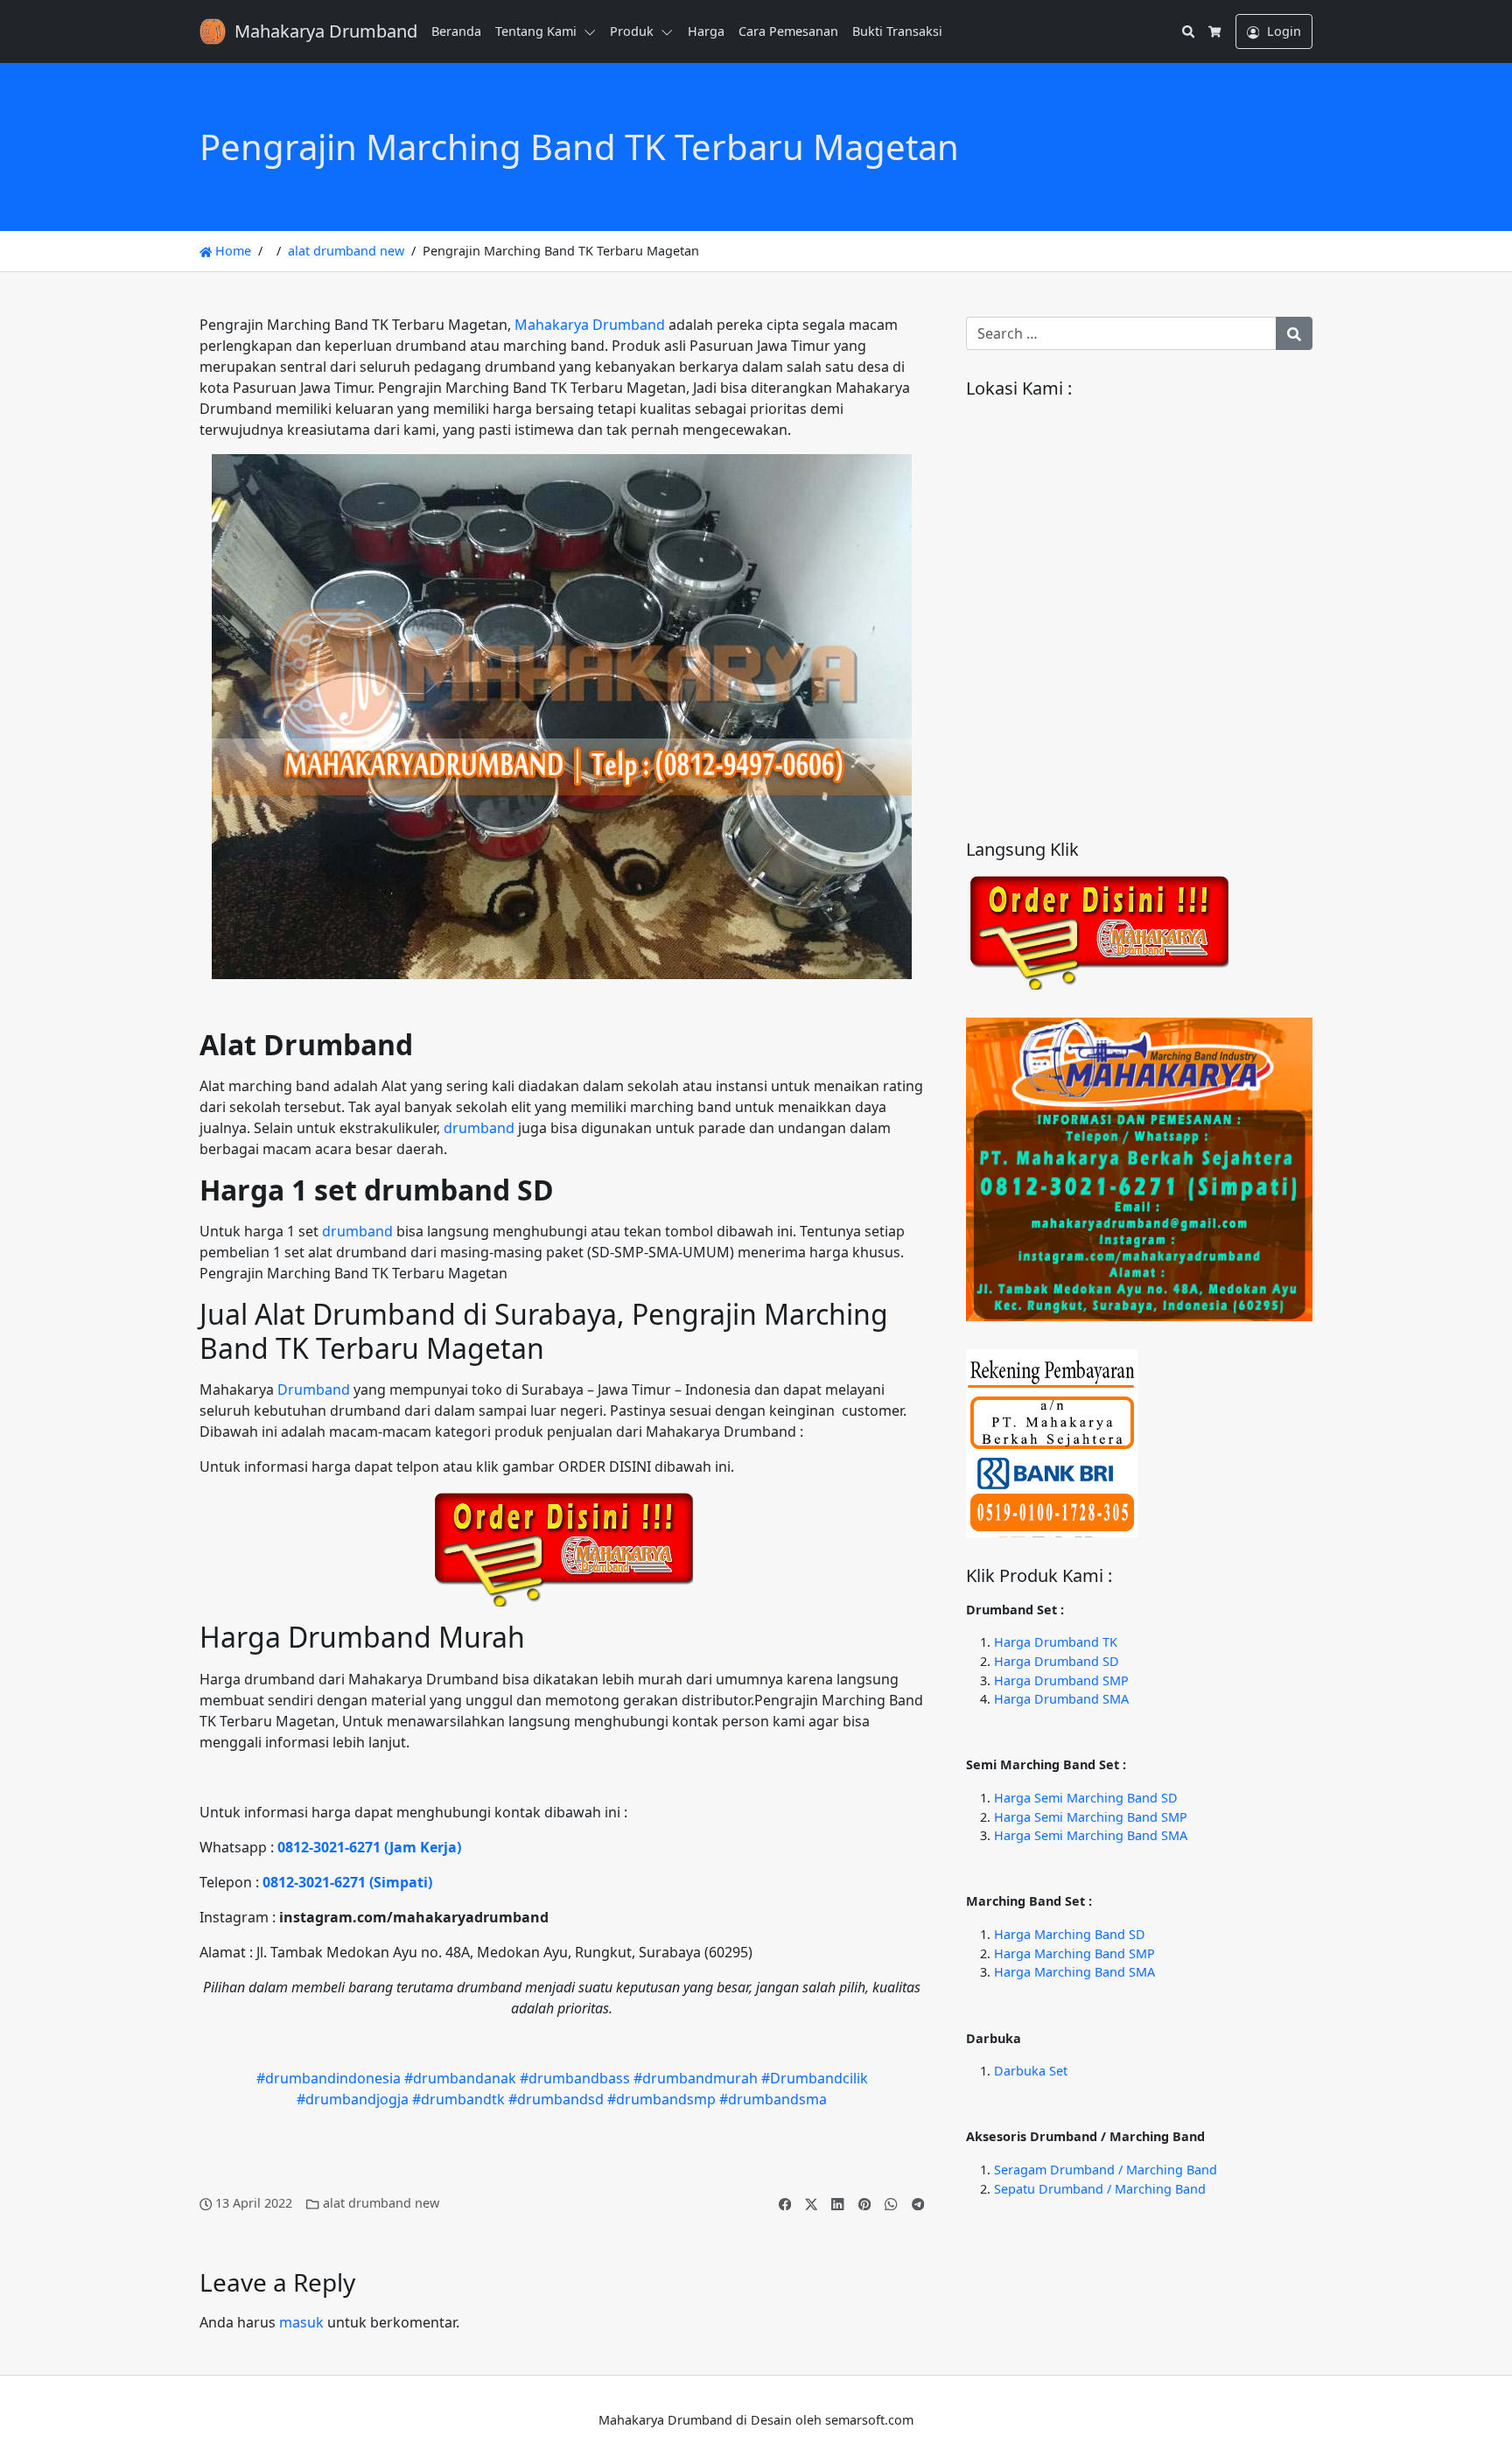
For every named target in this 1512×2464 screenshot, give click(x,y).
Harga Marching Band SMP (1074, 1953)
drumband (479, 1128)
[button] (593, 31)
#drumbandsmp (661, 2099)
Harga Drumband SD (1057, 1661)
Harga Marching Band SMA (1074, 1972)
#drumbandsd (556, 2099)
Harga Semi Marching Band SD (1086, 1798)
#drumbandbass (575, 2078)
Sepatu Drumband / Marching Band (1100, 2189)
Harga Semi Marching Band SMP (1091, 1817)
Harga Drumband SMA (1061, 1699)
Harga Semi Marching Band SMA (1091, 1835)
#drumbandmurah (696, 2078)
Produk (632, 31)
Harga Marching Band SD (1070, 1934)
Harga (706, 31)
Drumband (314, 1389)
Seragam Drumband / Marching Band (1106, 2170)
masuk (301, 2322)
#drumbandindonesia (329, 2078)
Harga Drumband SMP (1061, 1680)
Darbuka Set (1031, 2071)
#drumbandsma (773, 2099)
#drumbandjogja (353, 2099)
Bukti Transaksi (897, 31)
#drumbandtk (458, 2099)
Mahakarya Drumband (590, 325)
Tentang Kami (536, 31)
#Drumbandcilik (815, 2078)
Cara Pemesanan (788, 31)
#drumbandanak (460, 2078)
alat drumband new (346, 251)
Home (231, 251)
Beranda (456, 31)
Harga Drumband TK (1056, 1642)
